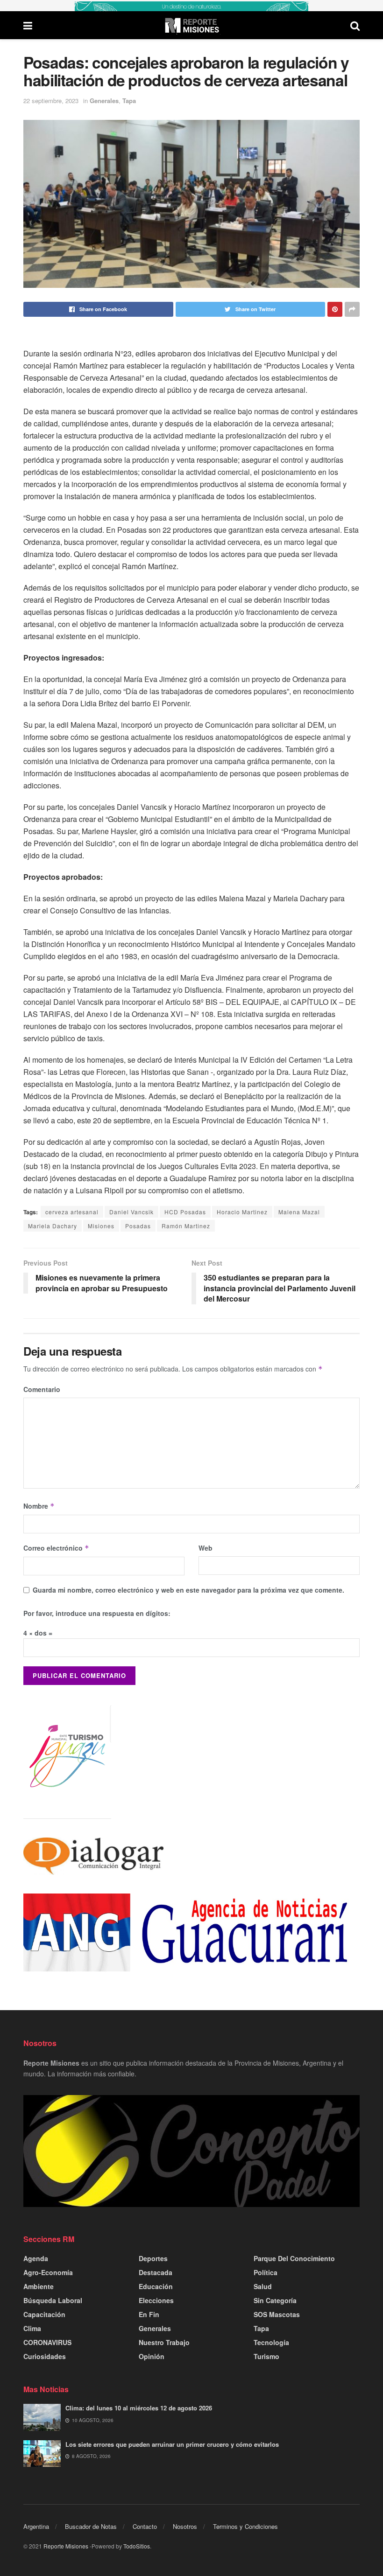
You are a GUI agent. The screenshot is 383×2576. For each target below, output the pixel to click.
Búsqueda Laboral (53, 2300)
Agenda (36, 2258)
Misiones (101, 1226)
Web (206, 1548)
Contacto (145, 2526)
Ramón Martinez (186, 1226)
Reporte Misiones (66, 2546)
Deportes (153, 2258)
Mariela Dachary (53, 1226)
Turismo (266, 2356)
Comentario (42, 1389)
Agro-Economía (48, 2272)
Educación (156, 2286)
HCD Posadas (185, 1212)
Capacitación (44, 2314)
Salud (263, 2286)
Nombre (39, 1506)
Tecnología (271, 2342)
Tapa (129, 101)
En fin (149, 2314)
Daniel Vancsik (131, 1212)
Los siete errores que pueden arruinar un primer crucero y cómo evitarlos (172, 2444)
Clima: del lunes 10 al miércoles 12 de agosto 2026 (139, 2408)
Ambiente (39, 2286)
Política (266, 2272)
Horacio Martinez (242, 1212)
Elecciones (156, 2300)
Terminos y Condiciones (245, 2526)
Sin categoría (275, 2300)
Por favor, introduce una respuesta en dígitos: (97, 1613)
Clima (32, 2328)
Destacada (156, 2272)
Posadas (138, 1226)
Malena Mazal (299, 1212)
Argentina (36, 2526)
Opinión (152, 2356)
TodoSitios (137, 2546)
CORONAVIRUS (47, 2342)
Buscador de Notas (91, 2526)
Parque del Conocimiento (294, 2258)
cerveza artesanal (72, 1212)
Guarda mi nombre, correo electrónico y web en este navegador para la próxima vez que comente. (188, 1590)
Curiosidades (45, 2356)
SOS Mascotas (277, 2314)
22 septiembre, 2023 (51, 101)
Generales (104, 101)
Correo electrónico (56, 1548)
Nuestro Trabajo (164, 2342)
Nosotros (185, 2526)
